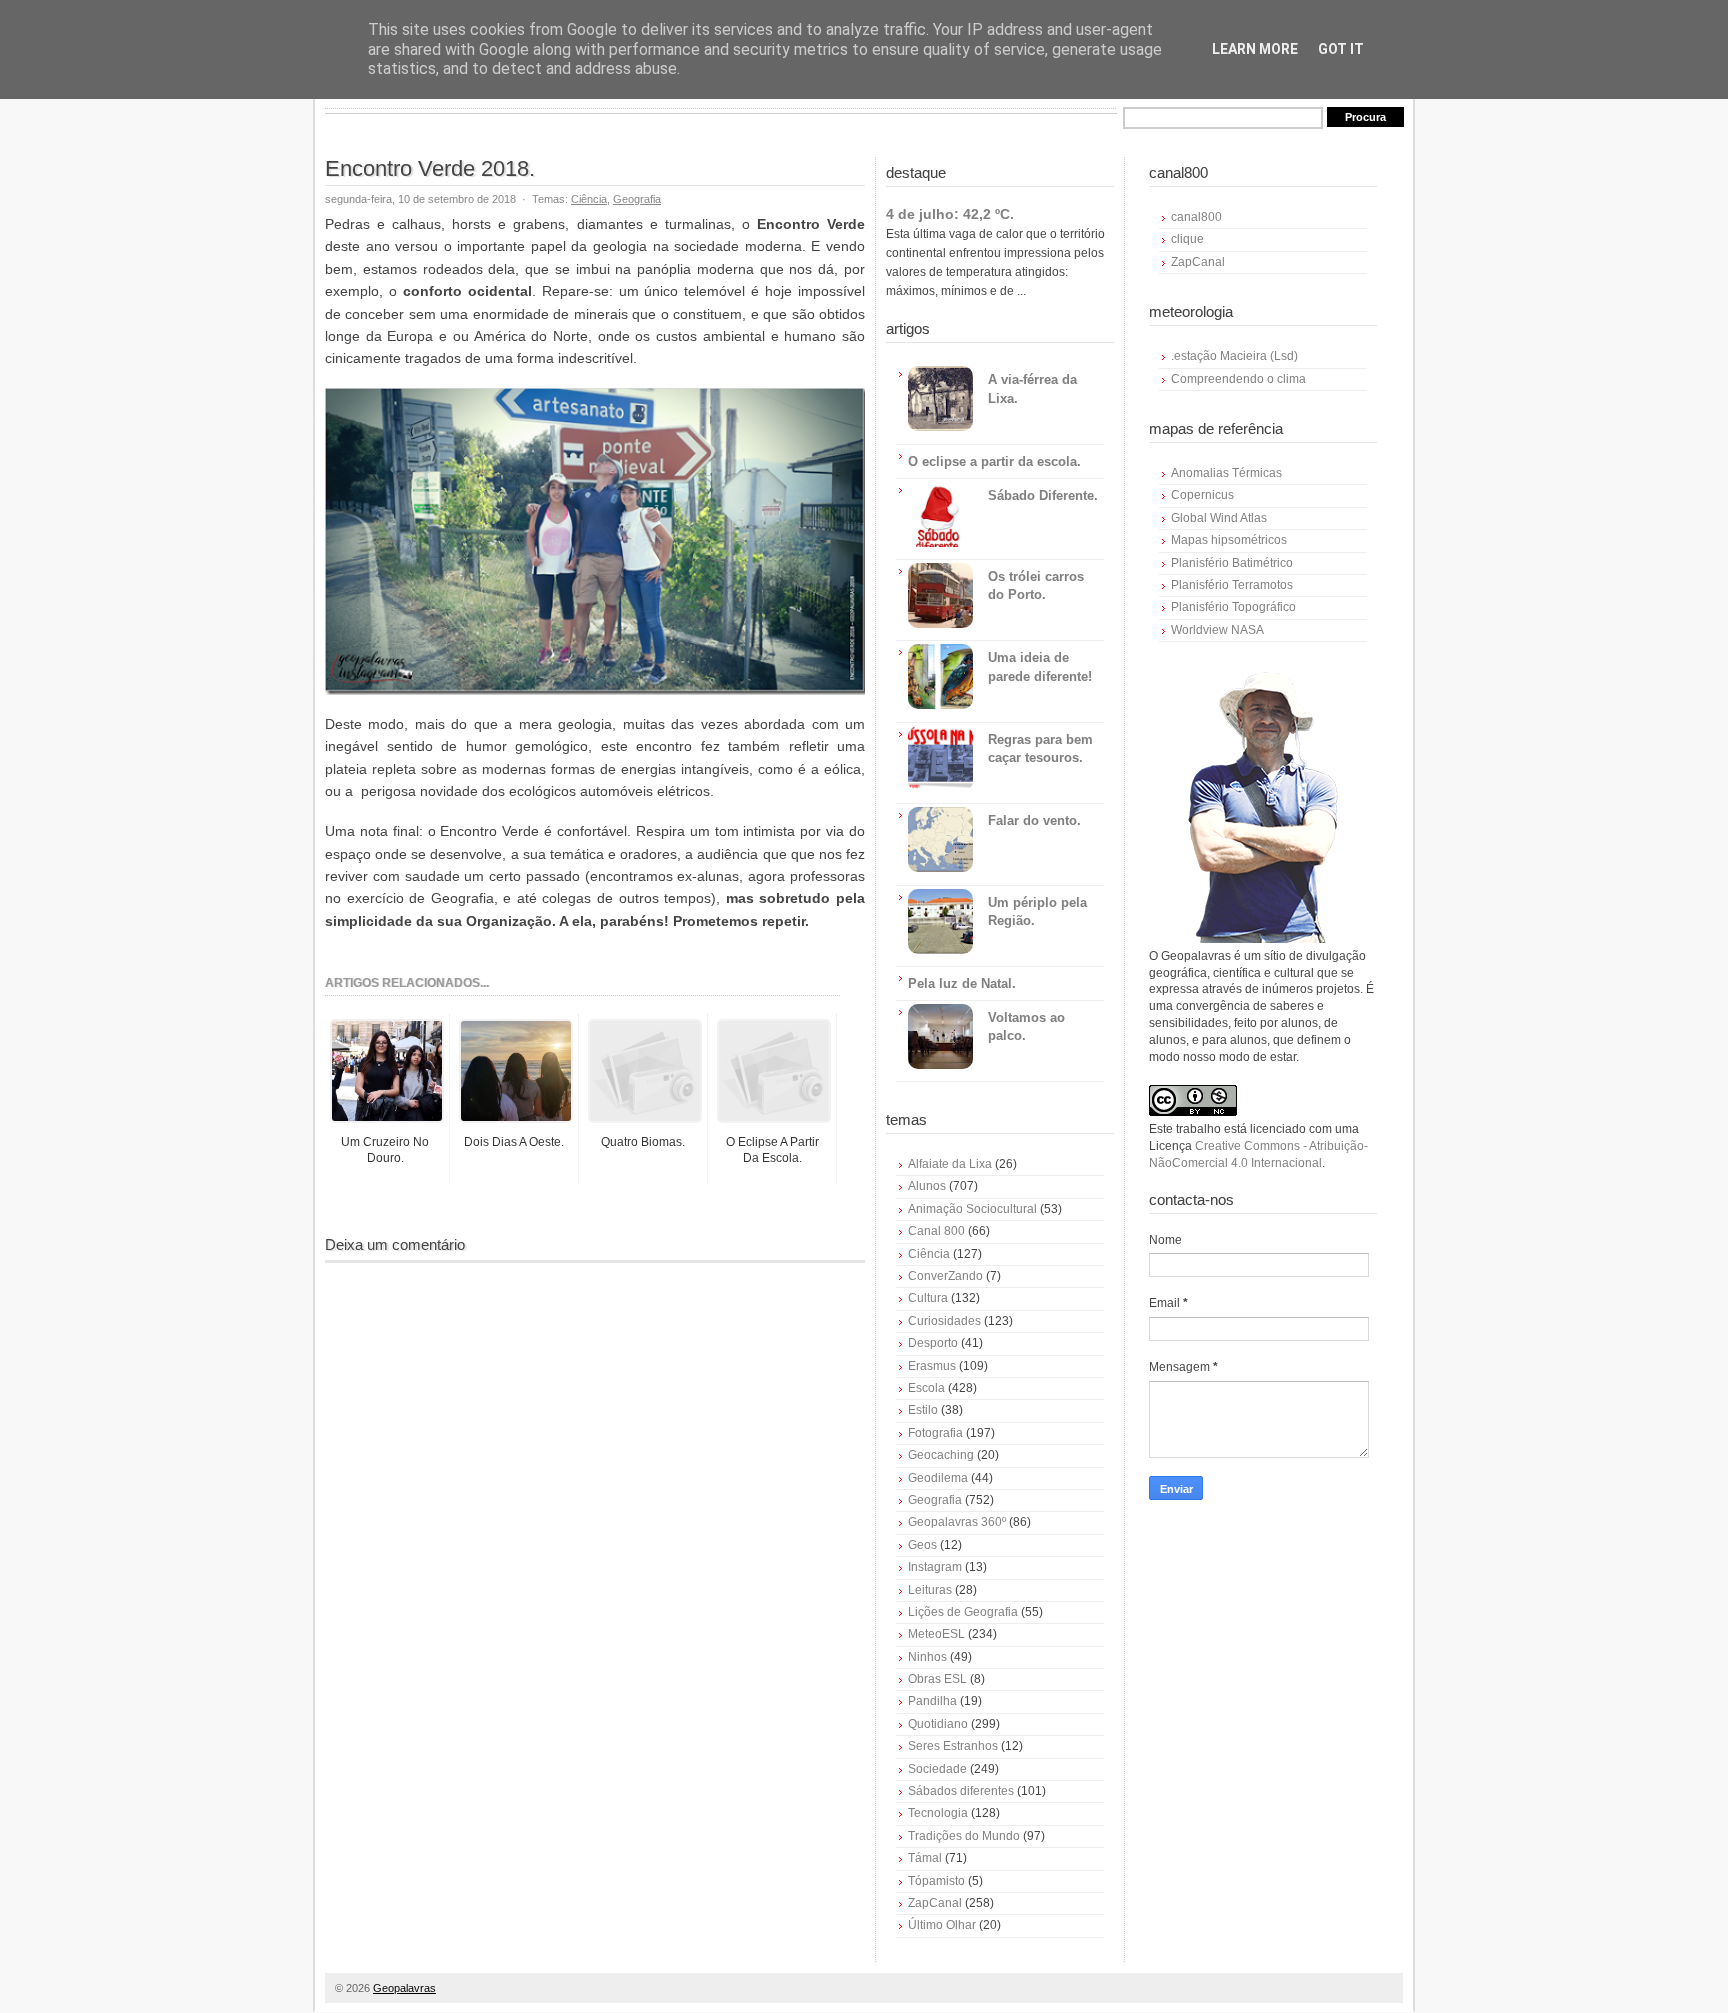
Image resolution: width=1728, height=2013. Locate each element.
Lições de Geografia (963, 1612)
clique (1187, 239)
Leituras (930, 1590)
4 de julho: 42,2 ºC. (950, 214)
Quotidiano (938, 1724)
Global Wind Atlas (1219, 518)
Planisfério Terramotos (1232, 585)
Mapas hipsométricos (1229, 540)
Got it (1341, 49)
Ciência (589, 199)
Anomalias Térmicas (1226, 473)
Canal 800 (936, 1231)
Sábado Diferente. (1043, 495)
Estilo (923, 1410)
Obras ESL (937, 1679)
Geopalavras (404, 1988)
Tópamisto (936, 1881)
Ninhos (927, 1657)
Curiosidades (944, 1321)
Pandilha (932, 1701)
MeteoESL (936, 1634)
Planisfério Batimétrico (1232, 563)
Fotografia (935, 1433)
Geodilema (938, 1478)
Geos (922, 1545)
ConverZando (945, 1276)
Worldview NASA (1217, 630)
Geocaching (941, 1455)
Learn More (1255, 49)
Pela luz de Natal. (962, 983)
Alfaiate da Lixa (950, 1164)
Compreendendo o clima (1238, 379)
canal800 (1196, 217)
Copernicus (1202, 495)
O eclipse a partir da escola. (994, 461)
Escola (926, 1388)
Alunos (927, 1186)
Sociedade (937, 1769)
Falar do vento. (1034, 820)
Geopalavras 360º (957, 1522)
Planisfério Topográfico (1233, 607)
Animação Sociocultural (972, 1209)
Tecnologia (938, 1813)
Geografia (637, 199)
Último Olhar (942, 1925)
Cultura (928, 1298)
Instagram (935, 1567)
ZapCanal (935, 1903)
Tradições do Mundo (964, 1836)
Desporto (933, 1343)
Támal (925, 1858)
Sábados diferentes (961, 1791)
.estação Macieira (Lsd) (1234, 356)
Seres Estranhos (953, 1746)
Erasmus (932, 1366)
